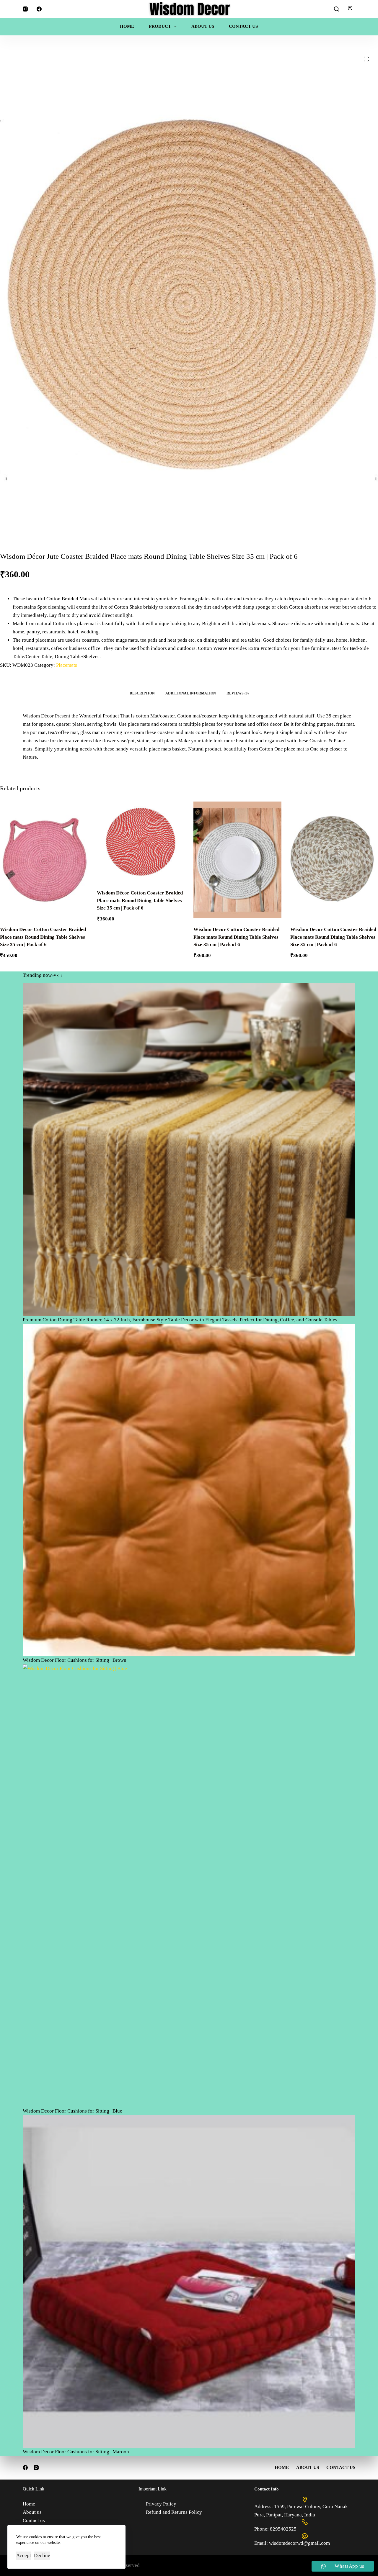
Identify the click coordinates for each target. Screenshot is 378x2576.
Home (127, 26)
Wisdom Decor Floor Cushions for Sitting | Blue (72, 2111)
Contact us (34, 2520)
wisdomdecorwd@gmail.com (299, 2543)
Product (160, 26)
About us (32, 2512)
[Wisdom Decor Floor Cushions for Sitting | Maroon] (189, 2281)
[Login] (350, 9)
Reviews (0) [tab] (238, 693)
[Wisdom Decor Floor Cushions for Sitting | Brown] (189, 1490)
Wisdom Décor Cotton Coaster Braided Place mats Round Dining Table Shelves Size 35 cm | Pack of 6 (140, 900)
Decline (42, 2555)
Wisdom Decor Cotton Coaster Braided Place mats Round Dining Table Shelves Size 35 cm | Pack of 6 (43, 937)
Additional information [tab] (191, 693)
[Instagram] (25, 9)
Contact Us (243, 26)
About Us (203, 26)
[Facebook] (39, 9)
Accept (24, 2555)
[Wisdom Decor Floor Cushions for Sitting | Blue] (189, 1886)
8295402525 (283, 2529)
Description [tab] (142, 693)
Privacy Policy (161, 2504)
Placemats (67, 665)
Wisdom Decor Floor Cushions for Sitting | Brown (75, 1660)
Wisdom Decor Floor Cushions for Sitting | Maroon (76, 2452)
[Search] (337, 9)
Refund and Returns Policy (174, 2512)
